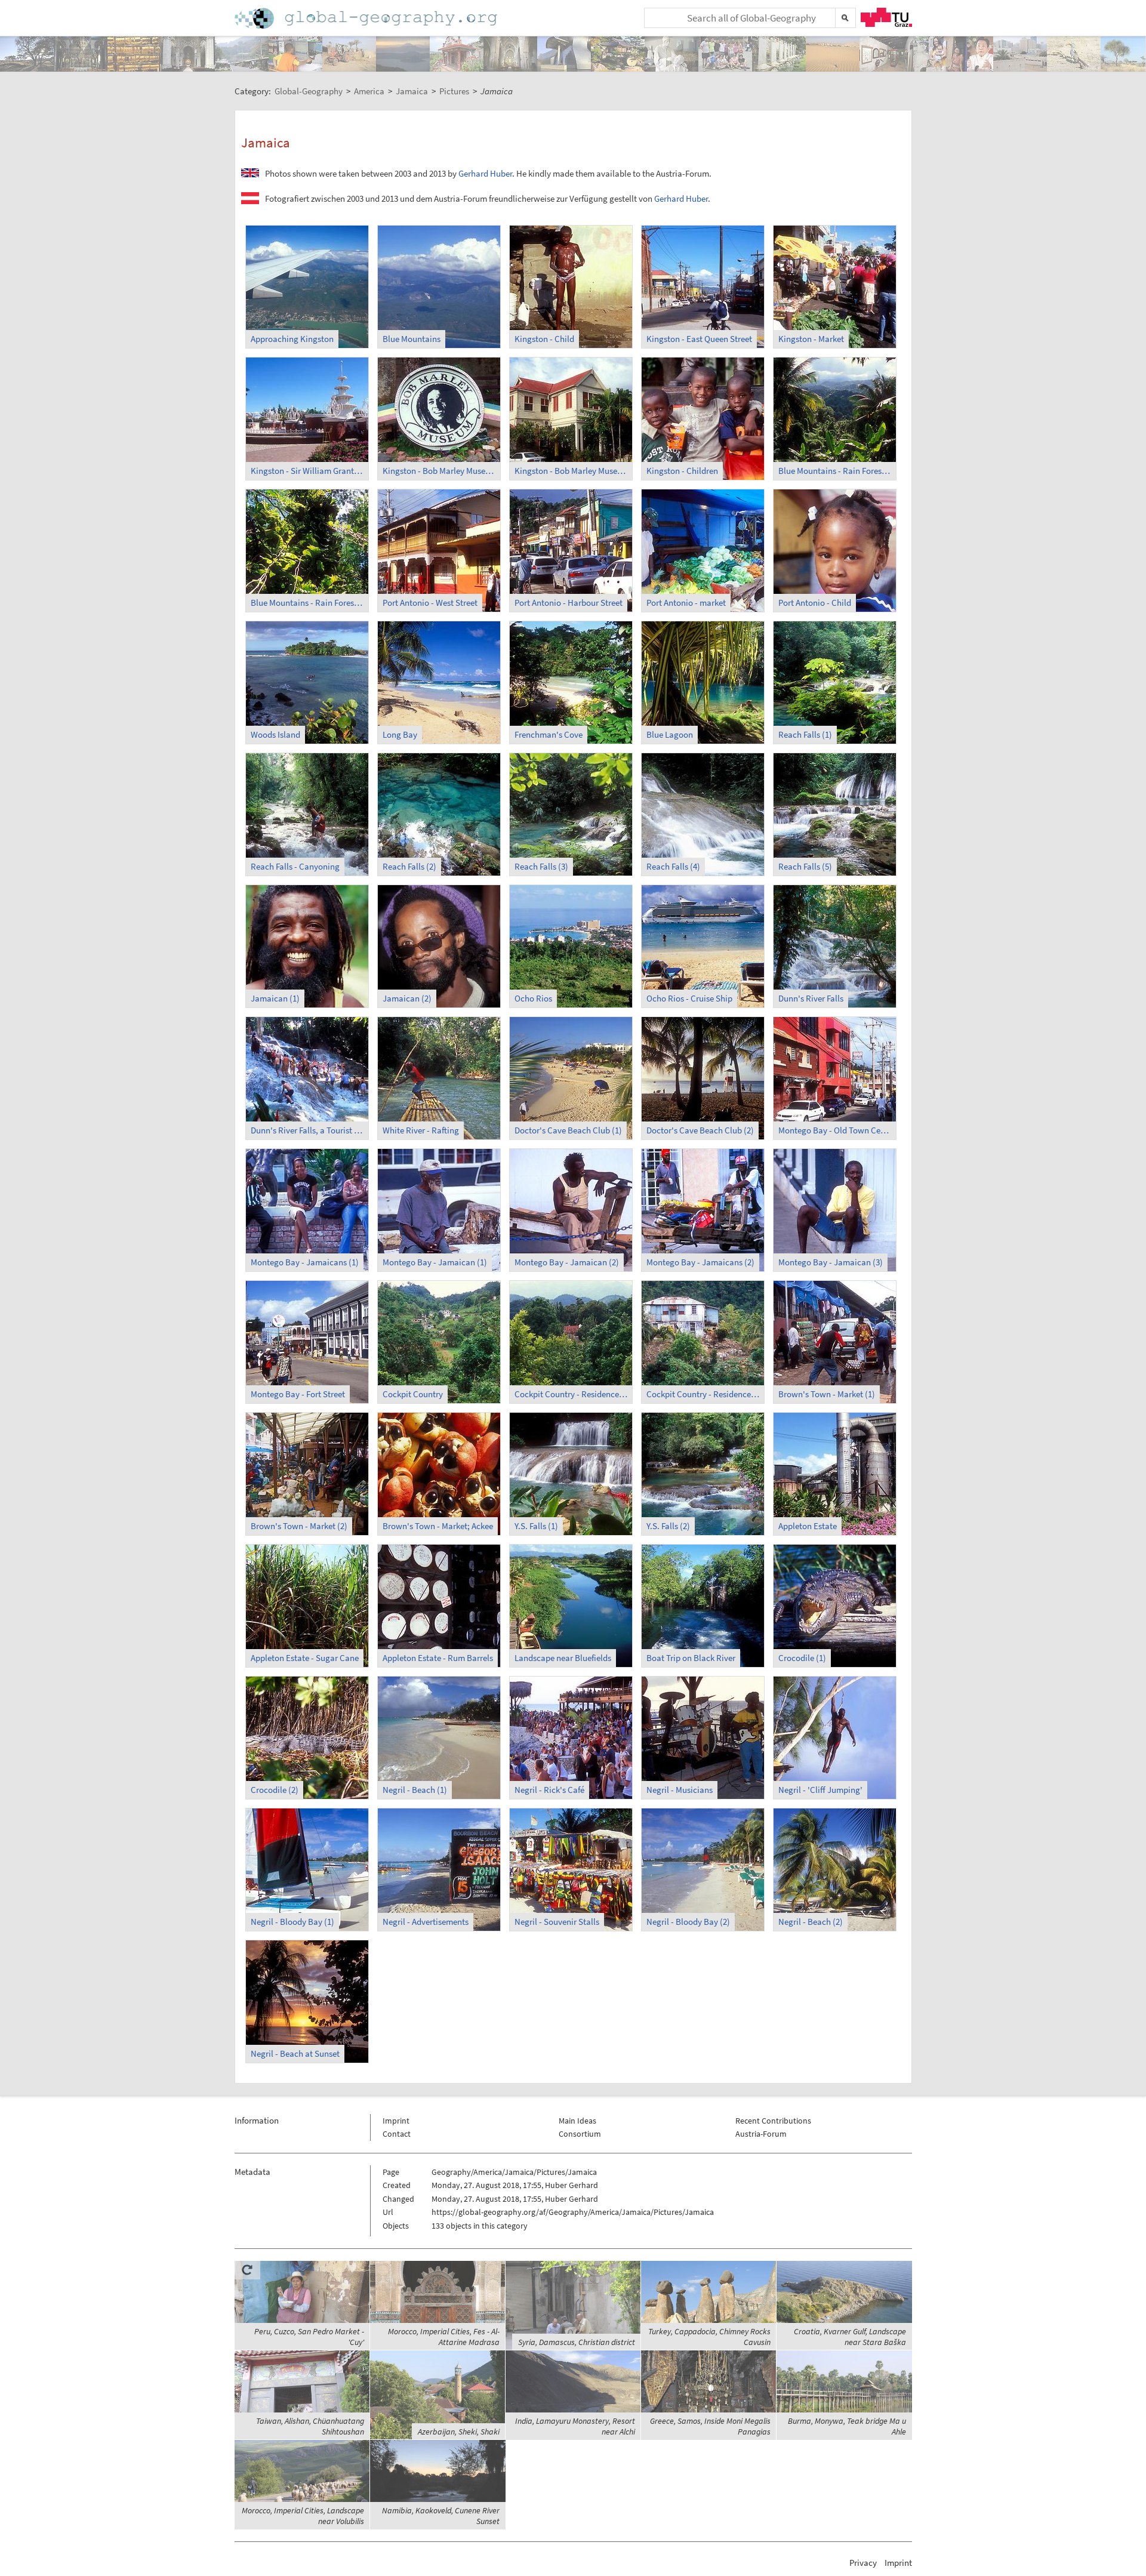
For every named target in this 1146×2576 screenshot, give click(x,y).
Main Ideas (577, 2121)
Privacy (863, 2563)
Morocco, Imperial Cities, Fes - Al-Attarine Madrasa (444, 2337)
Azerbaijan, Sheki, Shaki (459, 2432)
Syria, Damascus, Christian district (577, 2342)
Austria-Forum (761, 2134)
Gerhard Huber (485, 173)
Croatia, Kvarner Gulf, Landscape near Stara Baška (850, 2337)
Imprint (396, 2121)
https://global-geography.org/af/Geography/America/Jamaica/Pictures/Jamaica (573, 2212)
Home (367, 18)
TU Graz (886, 17)
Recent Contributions (773, 2121)
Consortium (580, 2134)
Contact (397, 2134)
